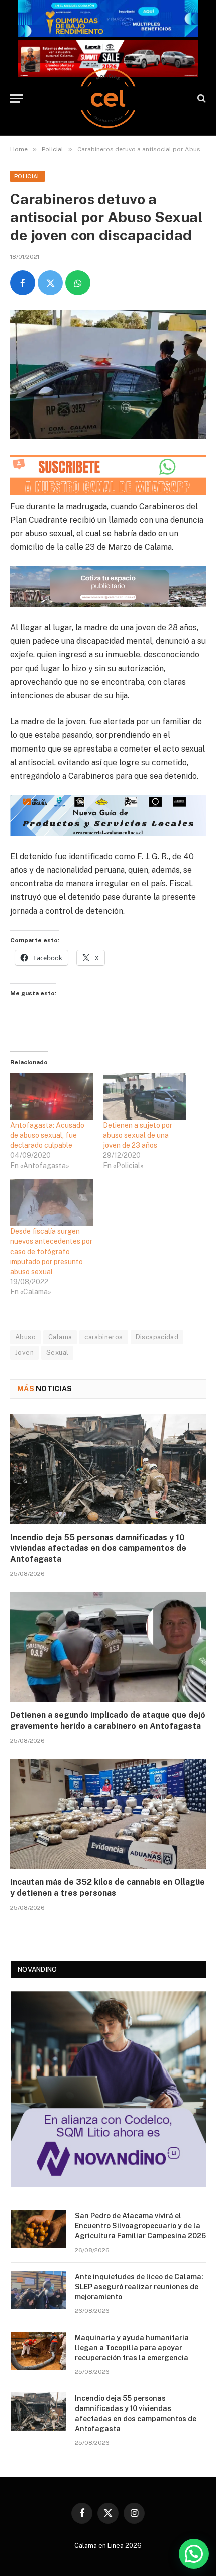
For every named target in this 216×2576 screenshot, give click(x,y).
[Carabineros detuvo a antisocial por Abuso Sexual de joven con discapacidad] (108, 375)
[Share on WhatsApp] (78, 283)
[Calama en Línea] (108, 98)
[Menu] (17, 98)
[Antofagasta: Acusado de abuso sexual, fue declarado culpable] (51, 1097)
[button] (194, 2554)
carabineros (103, 1337)
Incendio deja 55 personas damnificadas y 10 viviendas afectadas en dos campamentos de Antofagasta (98, 1549)
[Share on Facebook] (23, 283)
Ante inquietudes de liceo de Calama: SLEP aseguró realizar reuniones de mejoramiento (139, 2287)
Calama (60, 1337)
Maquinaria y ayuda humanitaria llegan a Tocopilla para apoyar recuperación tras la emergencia (132, 2348)
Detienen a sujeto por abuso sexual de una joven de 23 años (138, 1135)
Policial (27, 176)
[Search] (201, 98)
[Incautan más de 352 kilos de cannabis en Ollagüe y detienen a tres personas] (108, 1814)
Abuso (25, 1337)
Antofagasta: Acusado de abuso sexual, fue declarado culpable (47, 1135)
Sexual (57, 1352)
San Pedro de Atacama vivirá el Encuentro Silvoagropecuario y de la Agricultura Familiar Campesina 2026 (140, 2226)
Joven (24, 1352)
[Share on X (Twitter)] (50, 283)
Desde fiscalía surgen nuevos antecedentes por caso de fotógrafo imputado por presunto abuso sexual (51, 1252)
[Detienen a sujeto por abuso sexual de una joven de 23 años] (144, 1097)
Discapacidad (157, 1337)
